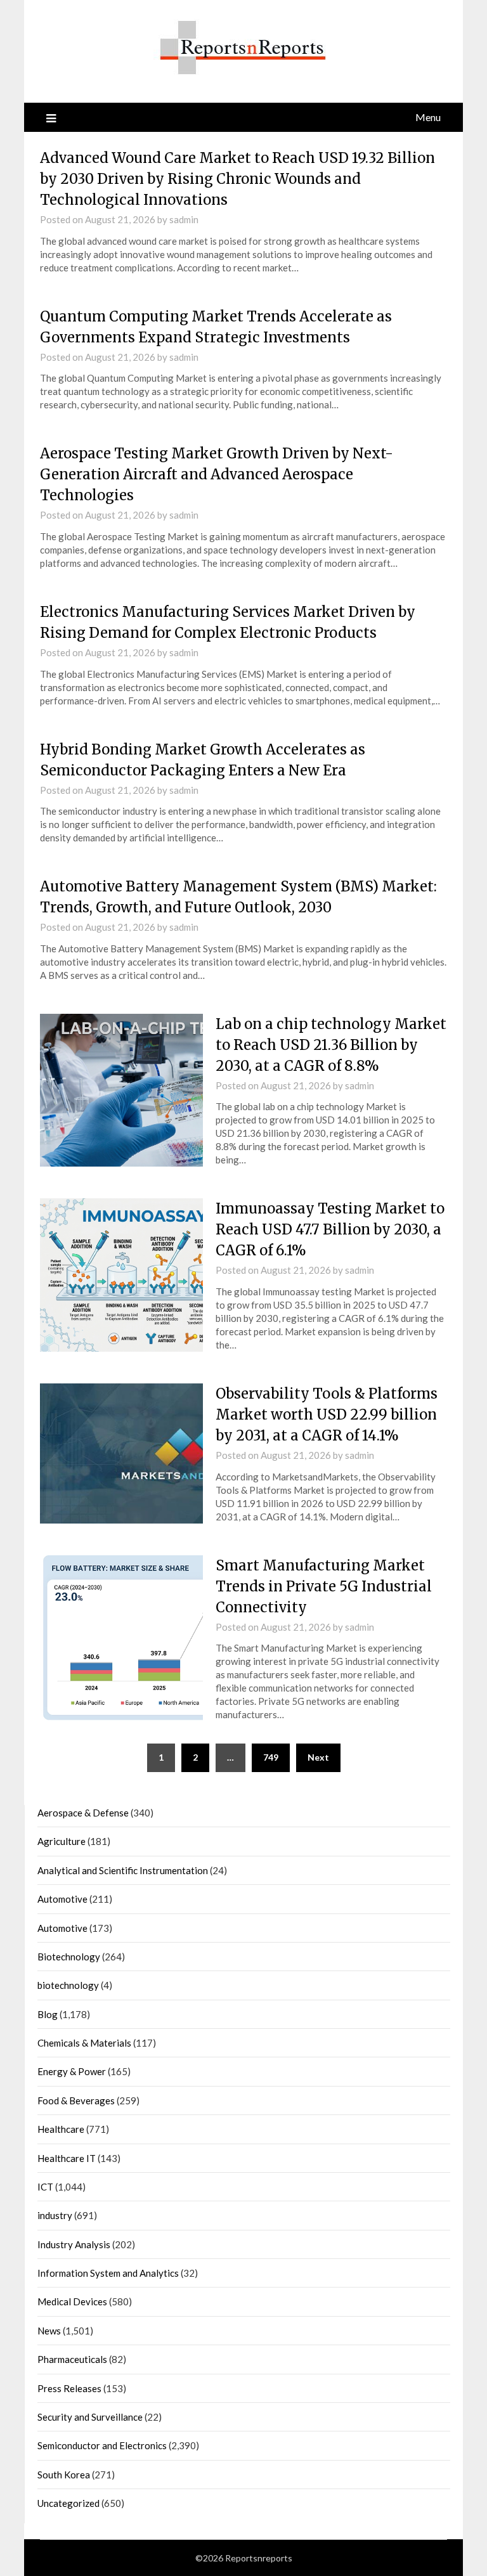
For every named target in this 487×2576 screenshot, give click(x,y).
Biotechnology (69, 1957)
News (49, 2331)
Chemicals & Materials (84, 2043)
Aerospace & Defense (83, 1813)
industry (55, 2215)
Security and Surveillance (90, 2417)
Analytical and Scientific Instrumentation (123, 1870)
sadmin (184, 219)
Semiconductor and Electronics (102, 2445)
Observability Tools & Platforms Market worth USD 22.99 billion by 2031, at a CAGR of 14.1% (327, 1414)
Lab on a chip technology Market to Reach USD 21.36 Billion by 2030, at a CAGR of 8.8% (331, 1045)
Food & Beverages (76, 2100)
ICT (45, 2187)
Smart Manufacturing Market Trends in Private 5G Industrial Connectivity (324, 1586)
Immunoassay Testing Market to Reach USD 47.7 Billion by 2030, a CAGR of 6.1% (330, 1229)
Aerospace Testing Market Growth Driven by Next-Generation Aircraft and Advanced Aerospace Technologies (217, 474)
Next (318, 1757)
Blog (48, 2014)
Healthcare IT (67, 2158)
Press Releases (69, 2388)
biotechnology (68, 1985)
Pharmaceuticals (72, 2359)
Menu (428, 117)
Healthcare (61, 2129)
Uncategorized (68, 2503)
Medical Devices (72, 2301)
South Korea (64, 2475)
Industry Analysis (74, 2244)
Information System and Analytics (108, 2273)
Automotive (62, 1899)
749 (271, 1757)
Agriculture (62, 1841)
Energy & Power (72, 2071)
